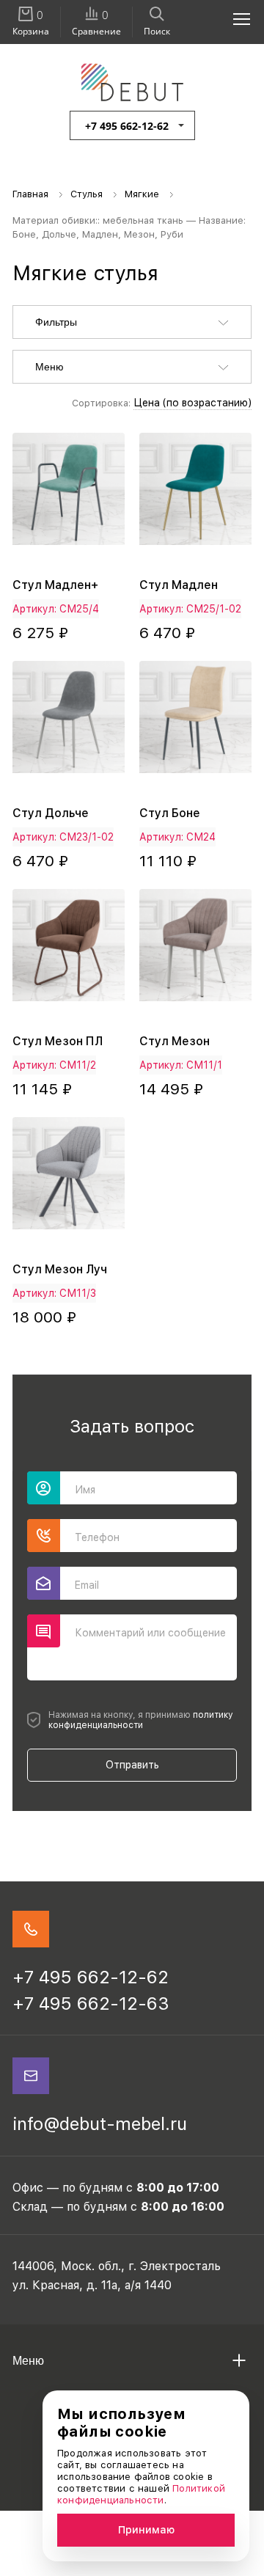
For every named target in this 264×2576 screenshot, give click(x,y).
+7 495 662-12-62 (127, 126)
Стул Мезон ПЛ (58, 1041)
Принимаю (146, 2530)
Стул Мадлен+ (55, 585)
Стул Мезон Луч (60, 1269)
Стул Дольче (51, 813)
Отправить (132, 1765)
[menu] (233, 18)
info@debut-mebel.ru (100, 2124)
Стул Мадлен (179, 585)
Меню (49, 367)
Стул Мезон (175, 1041)
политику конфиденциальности (141, 1720)
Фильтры (56, 322)
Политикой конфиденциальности (141, 2494)
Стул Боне (170, 813)
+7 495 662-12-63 (91, 2004)
